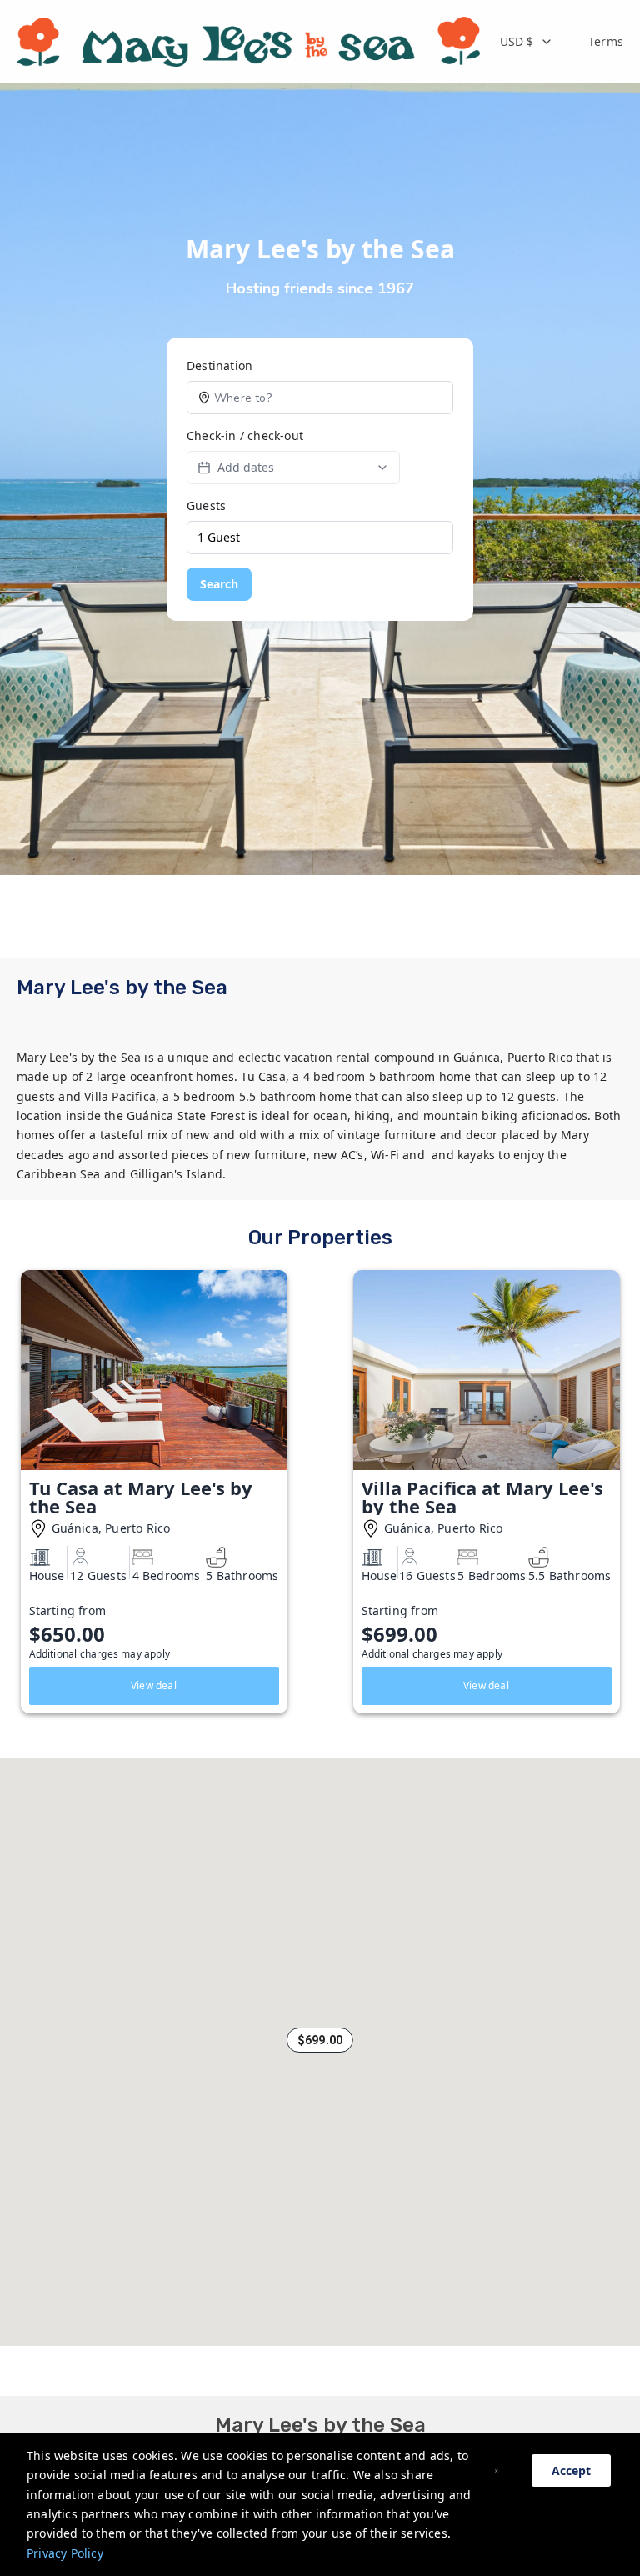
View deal (154, 1686)
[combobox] (527, 42)
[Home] (248, 42)
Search (219, 584)
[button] (320, 2040)
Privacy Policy (65, 2553)
